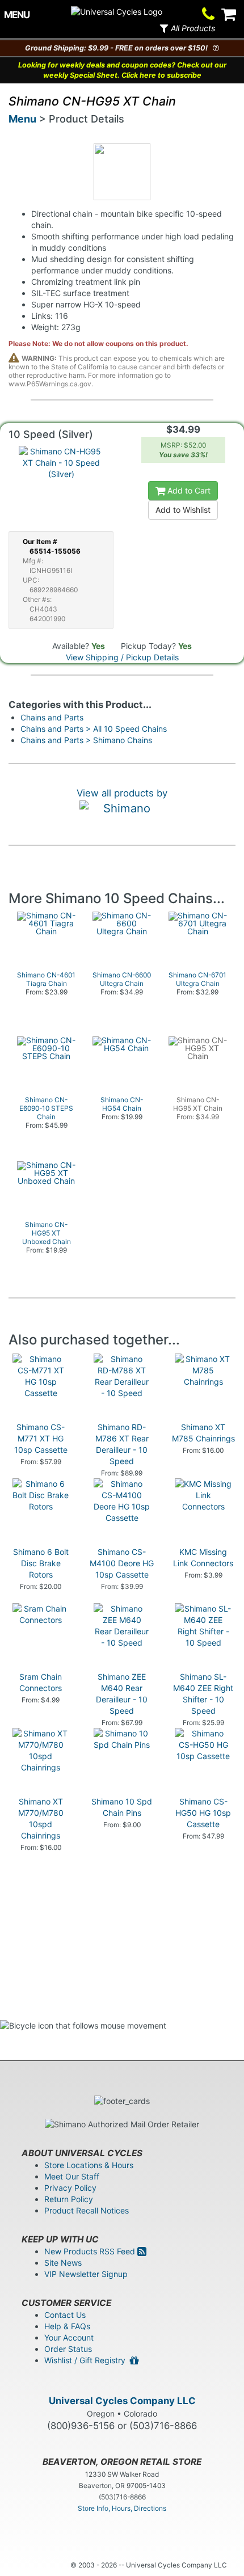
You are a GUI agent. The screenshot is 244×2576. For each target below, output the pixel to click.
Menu (22, 119)
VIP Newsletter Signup (86, 2274)
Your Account (69, 2337)
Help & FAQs (67, 2326)
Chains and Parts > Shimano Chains (86, 740)
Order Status (68, 2349)
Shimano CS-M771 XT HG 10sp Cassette (41, 1438)
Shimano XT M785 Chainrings (203, 1433)
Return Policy (69, 2199)
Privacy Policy (70, 2188)
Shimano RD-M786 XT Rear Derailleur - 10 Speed (122, 1444)
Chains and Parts (52, 717)
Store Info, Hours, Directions (122, 2508)
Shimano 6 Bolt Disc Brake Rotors (41, 1563)
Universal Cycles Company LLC (122, 2401)
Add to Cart (188, 490)
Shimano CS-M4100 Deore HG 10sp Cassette (122, 1563)
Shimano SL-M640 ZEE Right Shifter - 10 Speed (203, 1694)
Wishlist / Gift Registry (87, 2360)
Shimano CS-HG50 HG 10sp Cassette (203, 1813)
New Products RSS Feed (91, 2251)
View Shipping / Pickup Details (122, 657)
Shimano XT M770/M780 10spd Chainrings (41, 1818)
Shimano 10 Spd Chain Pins (122, 1807)
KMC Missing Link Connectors (203, 1557)
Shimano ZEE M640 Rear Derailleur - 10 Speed (122, 1694)
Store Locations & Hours (89, 2165)
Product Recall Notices (87, 2210)
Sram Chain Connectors (41, 1682)
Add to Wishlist (183, 510)
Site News (63, 2263)
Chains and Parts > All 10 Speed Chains (94, 729)
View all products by (122, 793)
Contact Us (65, 2315)
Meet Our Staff (72, 2176)
